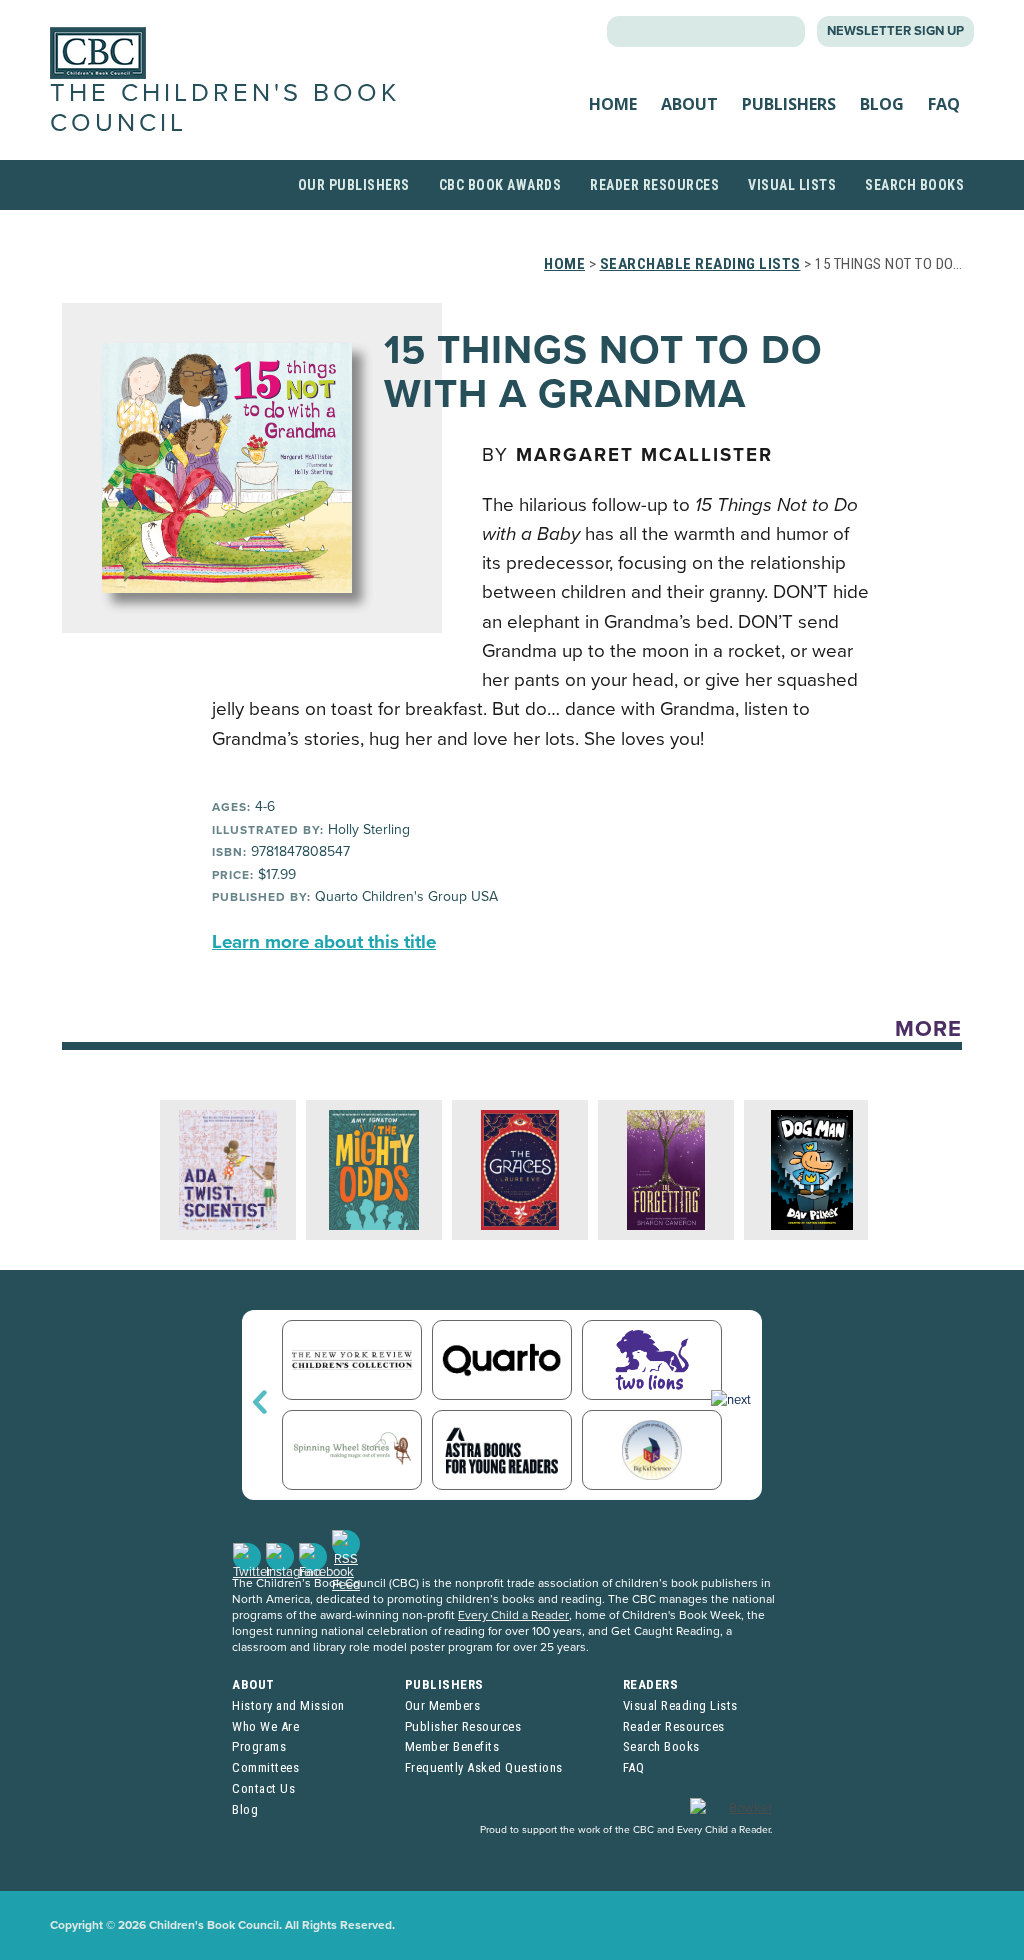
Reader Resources (654, 185)
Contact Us (263, 1788)
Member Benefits (452, 1746)
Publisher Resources (463, 1726)
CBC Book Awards (500, 185)
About (689, 104)
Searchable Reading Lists (700, 264)
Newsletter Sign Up (895, 31)
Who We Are (265, 1726)
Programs (259, 1746)
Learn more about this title (324, 942)
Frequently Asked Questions (484, 1767)
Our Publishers (354, 185)
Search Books (914, 185)
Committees (265, 1767)
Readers (651, 1684)
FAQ (944, 104)
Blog (882, 104)
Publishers (789, 104)
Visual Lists (792, 185)
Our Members (443, 1705)
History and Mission (288, 1705)
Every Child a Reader (513, 1615)
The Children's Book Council (225, 107)
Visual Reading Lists (680, 1705)
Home (613, 104)
